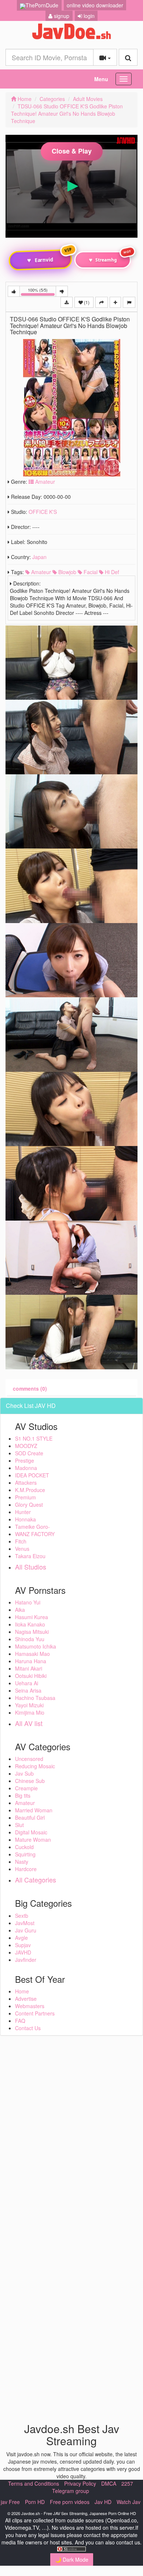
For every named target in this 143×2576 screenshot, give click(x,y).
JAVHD (23, 1952)
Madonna (26, 1468)
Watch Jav (129, 2502)
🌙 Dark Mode (72, 2559)
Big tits (23, 1795)
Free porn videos (70, 2502)
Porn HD (35, 2502)
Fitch (21, 1541)
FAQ (20, 2021)
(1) (86, 302)
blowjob (67, 572)
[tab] (30, 1388)
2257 (127, 2483)
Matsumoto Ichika (36, 1646)
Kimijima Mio (30, 1712)
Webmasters (30, 2006)
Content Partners (35, 2013)
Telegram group (71, 2491)
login (88, 16)
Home (24, 99)
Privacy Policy (80, 2483)
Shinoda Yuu (30, 1639)
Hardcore (26, 1869)
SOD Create (29, 1453)
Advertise (26, 1999)
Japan (39, 557)
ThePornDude (42, 5)
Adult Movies (88, 99)
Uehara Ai (27, 1683)
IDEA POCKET (32, 1475)
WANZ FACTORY (35, 1534)
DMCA (109, 2483)
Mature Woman (33, 1840)
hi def (111, 572)
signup (61, 16)
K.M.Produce (30, 1490)
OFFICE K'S (43, 512)
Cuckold (24, 1847)
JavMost (25, 1923)
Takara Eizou (30, 1556)
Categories (52, 99)
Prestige (25, 1460)
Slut (19, 1825)
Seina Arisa (28, 1690)
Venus (22, 1549)
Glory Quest (29, 1505)
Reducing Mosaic (35, 1766)
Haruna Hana (31, 1661)
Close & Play (72, 151)
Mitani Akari (29, 1668)
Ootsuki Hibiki (31, 1676)
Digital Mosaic (31, 1832)
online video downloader (95, 5)
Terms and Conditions (34, 2483)
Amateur (44, 482)
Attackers (26, 1482)
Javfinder (26, 1960)
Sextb (22, 1916)
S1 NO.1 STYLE (34, 1438)
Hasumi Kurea (32, 1617)
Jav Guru (26, 1930)
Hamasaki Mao (32, 1654)
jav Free (10, 2502)
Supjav (23, 1945)
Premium (25, 1497)
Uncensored (29, 1759)
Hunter (23, 1512)
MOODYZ (26, 1446)
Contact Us (28, 2028)
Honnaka (25, 1519)
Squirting (25, 1854)
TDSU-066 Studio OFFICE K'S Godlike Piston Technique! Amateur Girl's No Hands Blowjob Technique (67, 114)
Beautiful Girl (30, 1817)
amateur (40, 572)
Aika (20, 1610)
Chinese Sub (30, 1781)
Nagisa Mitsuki (32, 1632)
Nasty (22, 1862)
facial (90, 572)
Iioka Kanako (30, 1624)
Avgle (21, 1938)
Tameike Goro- (32, 1527)
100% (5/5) (42, 292)
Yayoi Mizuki (29, 1705)
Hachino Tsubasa (35, 1698)
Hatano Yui (28, 1602)
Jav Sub (24, 1773)
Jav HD (103, 2502)
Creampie (26, 1788)
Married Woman (34, 1810)
